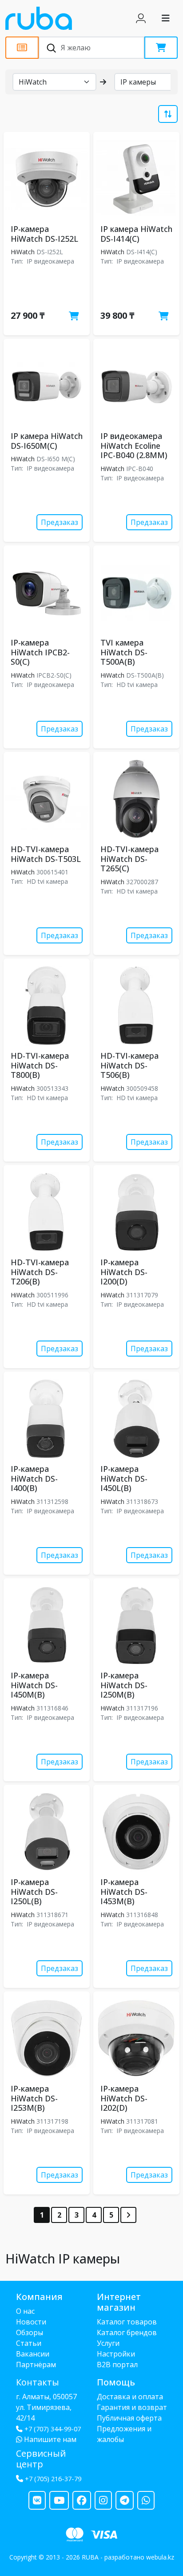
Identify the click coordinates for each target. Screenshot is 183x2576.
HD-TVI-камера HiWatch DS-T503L (46, 854)
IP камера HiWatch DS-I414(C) (136, 234)
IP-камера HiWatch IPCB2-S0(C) (40, 652)
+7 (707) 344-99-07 (53, 2429)
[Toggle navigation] (166, 18)
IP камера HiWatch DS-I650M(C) (47, 441)
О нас (25, 2311)
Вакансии (33, 2354)
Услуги (108, 2343)
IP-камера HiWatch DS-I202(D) (124, 2098)
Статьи (29, 2343)
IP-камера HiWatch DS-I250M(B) (124, 1685)
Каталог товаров (127, 2322)
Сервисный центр (41, 2459)
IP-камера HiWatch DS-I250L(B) (34, 1891)
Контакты (38, 2382)
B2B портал (117, 2365)
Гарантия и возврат (132, 2407)
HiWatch (23, 252)
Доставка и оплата (130, 2397)
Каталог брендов (127, 2332)
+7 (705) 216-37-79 (53, 2479)
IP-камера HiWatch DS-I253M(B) (34, 2098)
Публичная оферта (129, 2418)
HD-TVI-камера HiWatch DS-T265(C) (129, 859)
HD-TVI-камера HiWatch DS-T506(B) (129, 1065)
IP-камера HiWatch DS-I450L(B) (124, 1478)
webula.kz (160, 2557)
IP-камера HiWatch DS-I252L (44, 234)
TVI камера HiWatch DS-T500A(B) (124, 652)
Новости (31, 2322)
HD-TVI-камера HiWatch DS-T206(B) (40, 1272)
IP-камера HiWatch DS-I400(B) (34, 1478)
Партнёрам (36, 2365)
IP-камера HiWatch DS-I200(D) (124, 1272)
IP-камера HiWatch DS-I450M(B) (34, 1685)
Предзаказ (60, 522)
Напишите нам (49, 2439)
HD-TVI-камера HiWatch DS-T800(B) (40, 1065)
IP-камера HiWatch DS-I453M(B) (124, 1891)
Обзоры (30, 2332)
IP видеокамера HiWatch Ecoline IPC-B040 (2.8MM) (134, 445)
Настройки (116, 2354)
